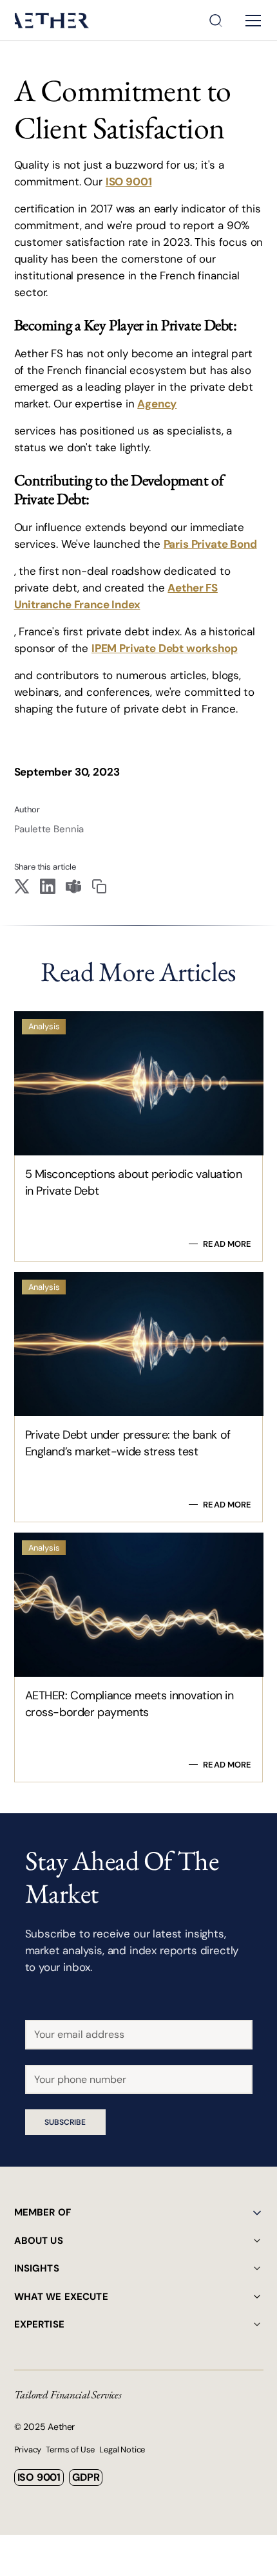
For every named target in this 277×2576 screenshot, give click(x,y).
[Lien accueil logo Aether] (52, 20)
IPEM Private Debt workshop (165, 648)
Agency (157, 404)
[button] (251, 21)
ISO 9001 (129, 182)
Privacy (28, 2450)
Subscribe (65, 2122)
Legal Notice (122, 2450)
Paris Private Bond (210, 544)
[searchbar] (216, 21)
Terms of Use (70, 2450)
